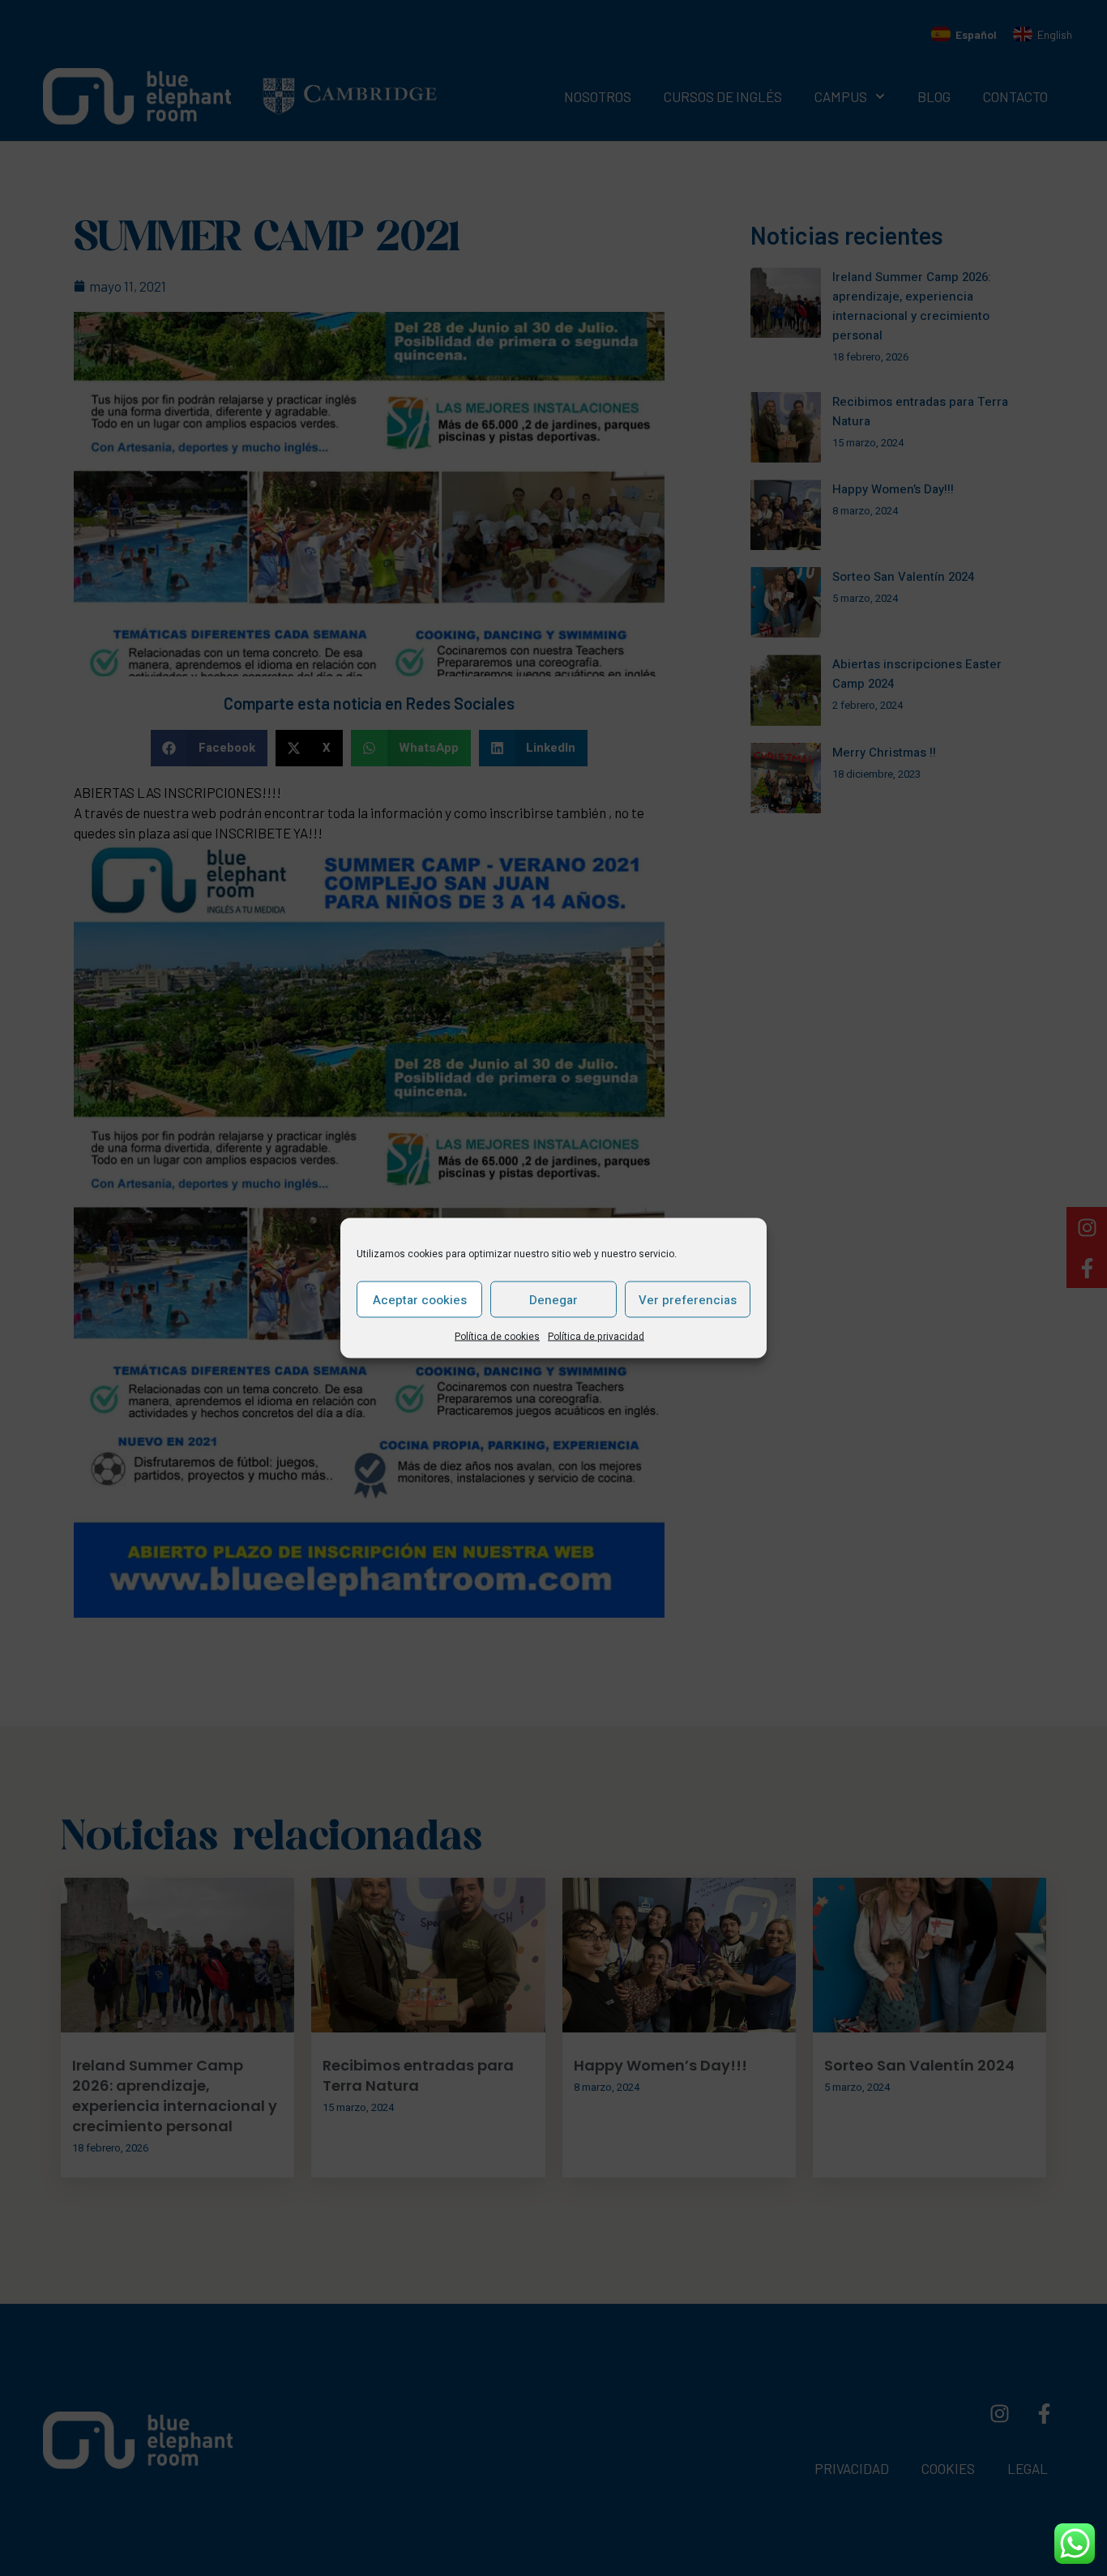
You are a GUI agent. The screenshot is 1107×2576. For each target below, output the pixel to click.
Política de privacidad (596, 1337)
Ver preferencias (688, 1299)
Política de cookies (497, 1337)
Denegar (553, 1299)
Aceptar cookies (420, 1299)
